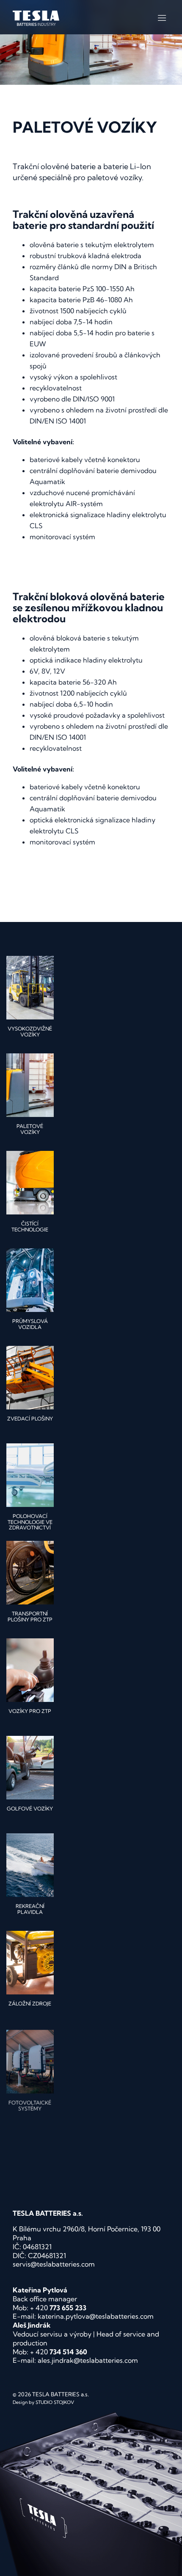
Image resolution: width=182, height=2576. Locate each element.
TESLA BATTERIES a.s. (61, 2394)
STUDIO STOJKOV (55, 2402)
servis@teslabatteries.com (54, 2264)
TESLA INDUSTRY (36, 18)
